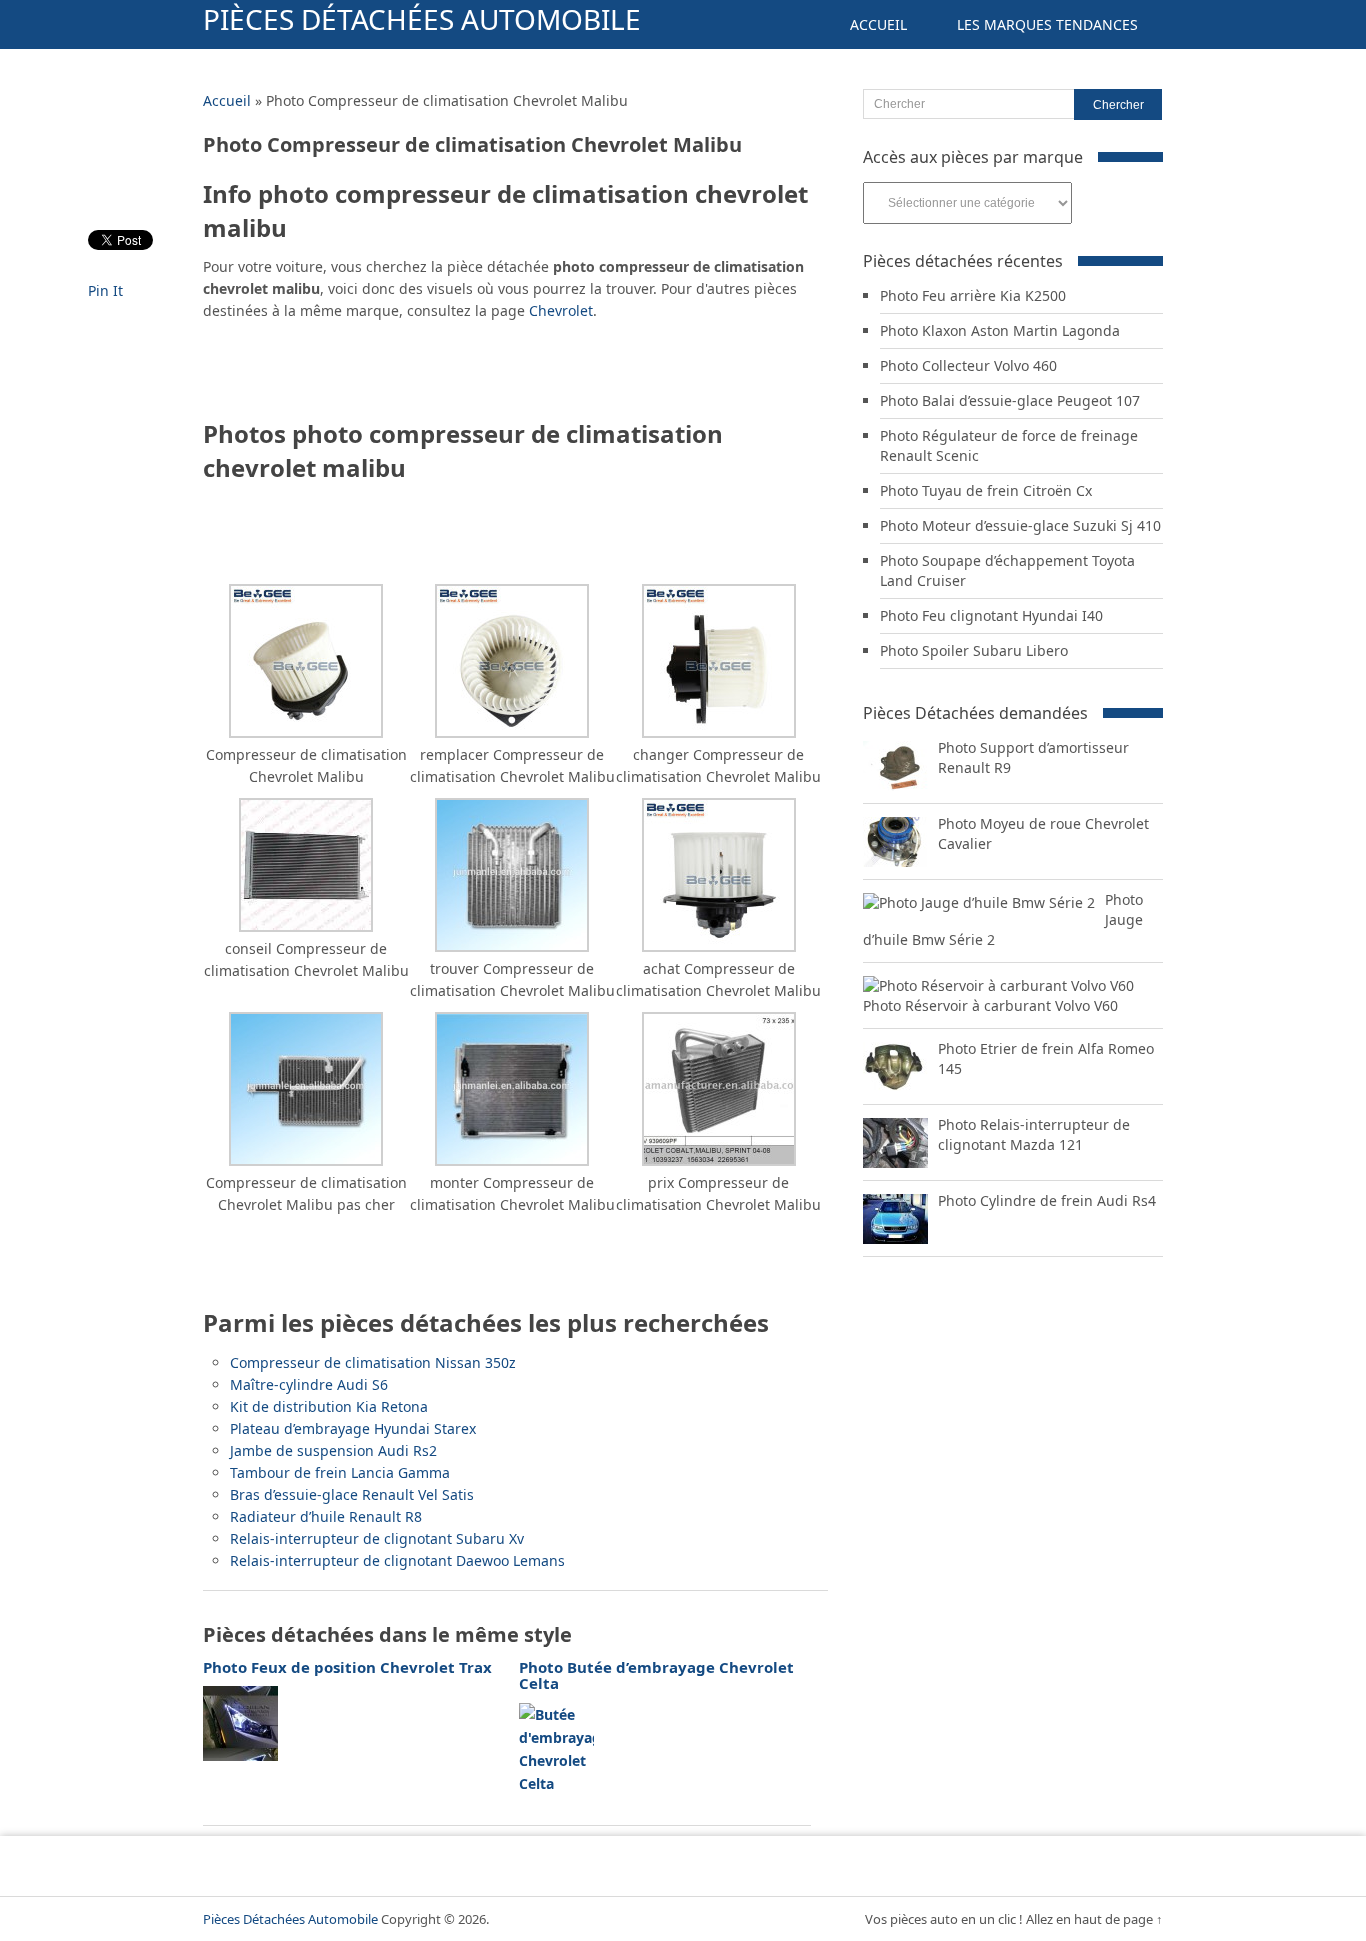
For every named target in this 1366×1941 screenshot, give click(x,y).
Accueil (878, 24)
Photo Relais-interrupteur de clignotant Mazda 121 (1034, 1134)
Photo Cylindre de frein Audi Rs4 (1047, 1200)
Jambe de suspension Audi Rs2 (333, 1450)
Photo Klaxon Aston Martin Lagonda (1000, 330)
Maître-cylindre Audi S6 (309, 1384)
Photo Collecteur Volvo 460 (968, 365)
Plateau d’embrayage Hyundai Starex (353, 1428)
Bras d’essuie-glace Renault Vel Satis (352, 1494)
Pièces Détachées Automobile (422, 19)
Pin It (105, 290)
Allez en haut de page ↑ (1094, 1919)
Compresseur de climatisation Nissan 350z (373, 1362)
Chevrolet (561, 310)
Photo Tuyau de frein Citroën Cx (986, 490)
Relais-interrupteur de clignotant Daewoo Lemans (397, 1560)
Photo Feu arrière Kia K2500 (973, 295)
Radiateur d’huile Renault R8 (326, 1516)
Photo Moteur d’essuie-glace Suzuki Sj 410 (1020, 525)
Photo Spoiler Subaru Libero (974, 650)
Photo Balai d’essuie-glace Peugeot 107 (1010, 400)
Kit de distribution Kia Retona (329, 1406)
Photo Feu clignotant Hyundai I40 (991, 615)
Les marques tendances (1047, 24)
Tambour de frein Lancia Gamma (340, 1472)
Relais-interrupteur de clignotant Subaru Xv (377, 1538)
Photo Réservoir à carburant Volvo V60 (990, 1005)
